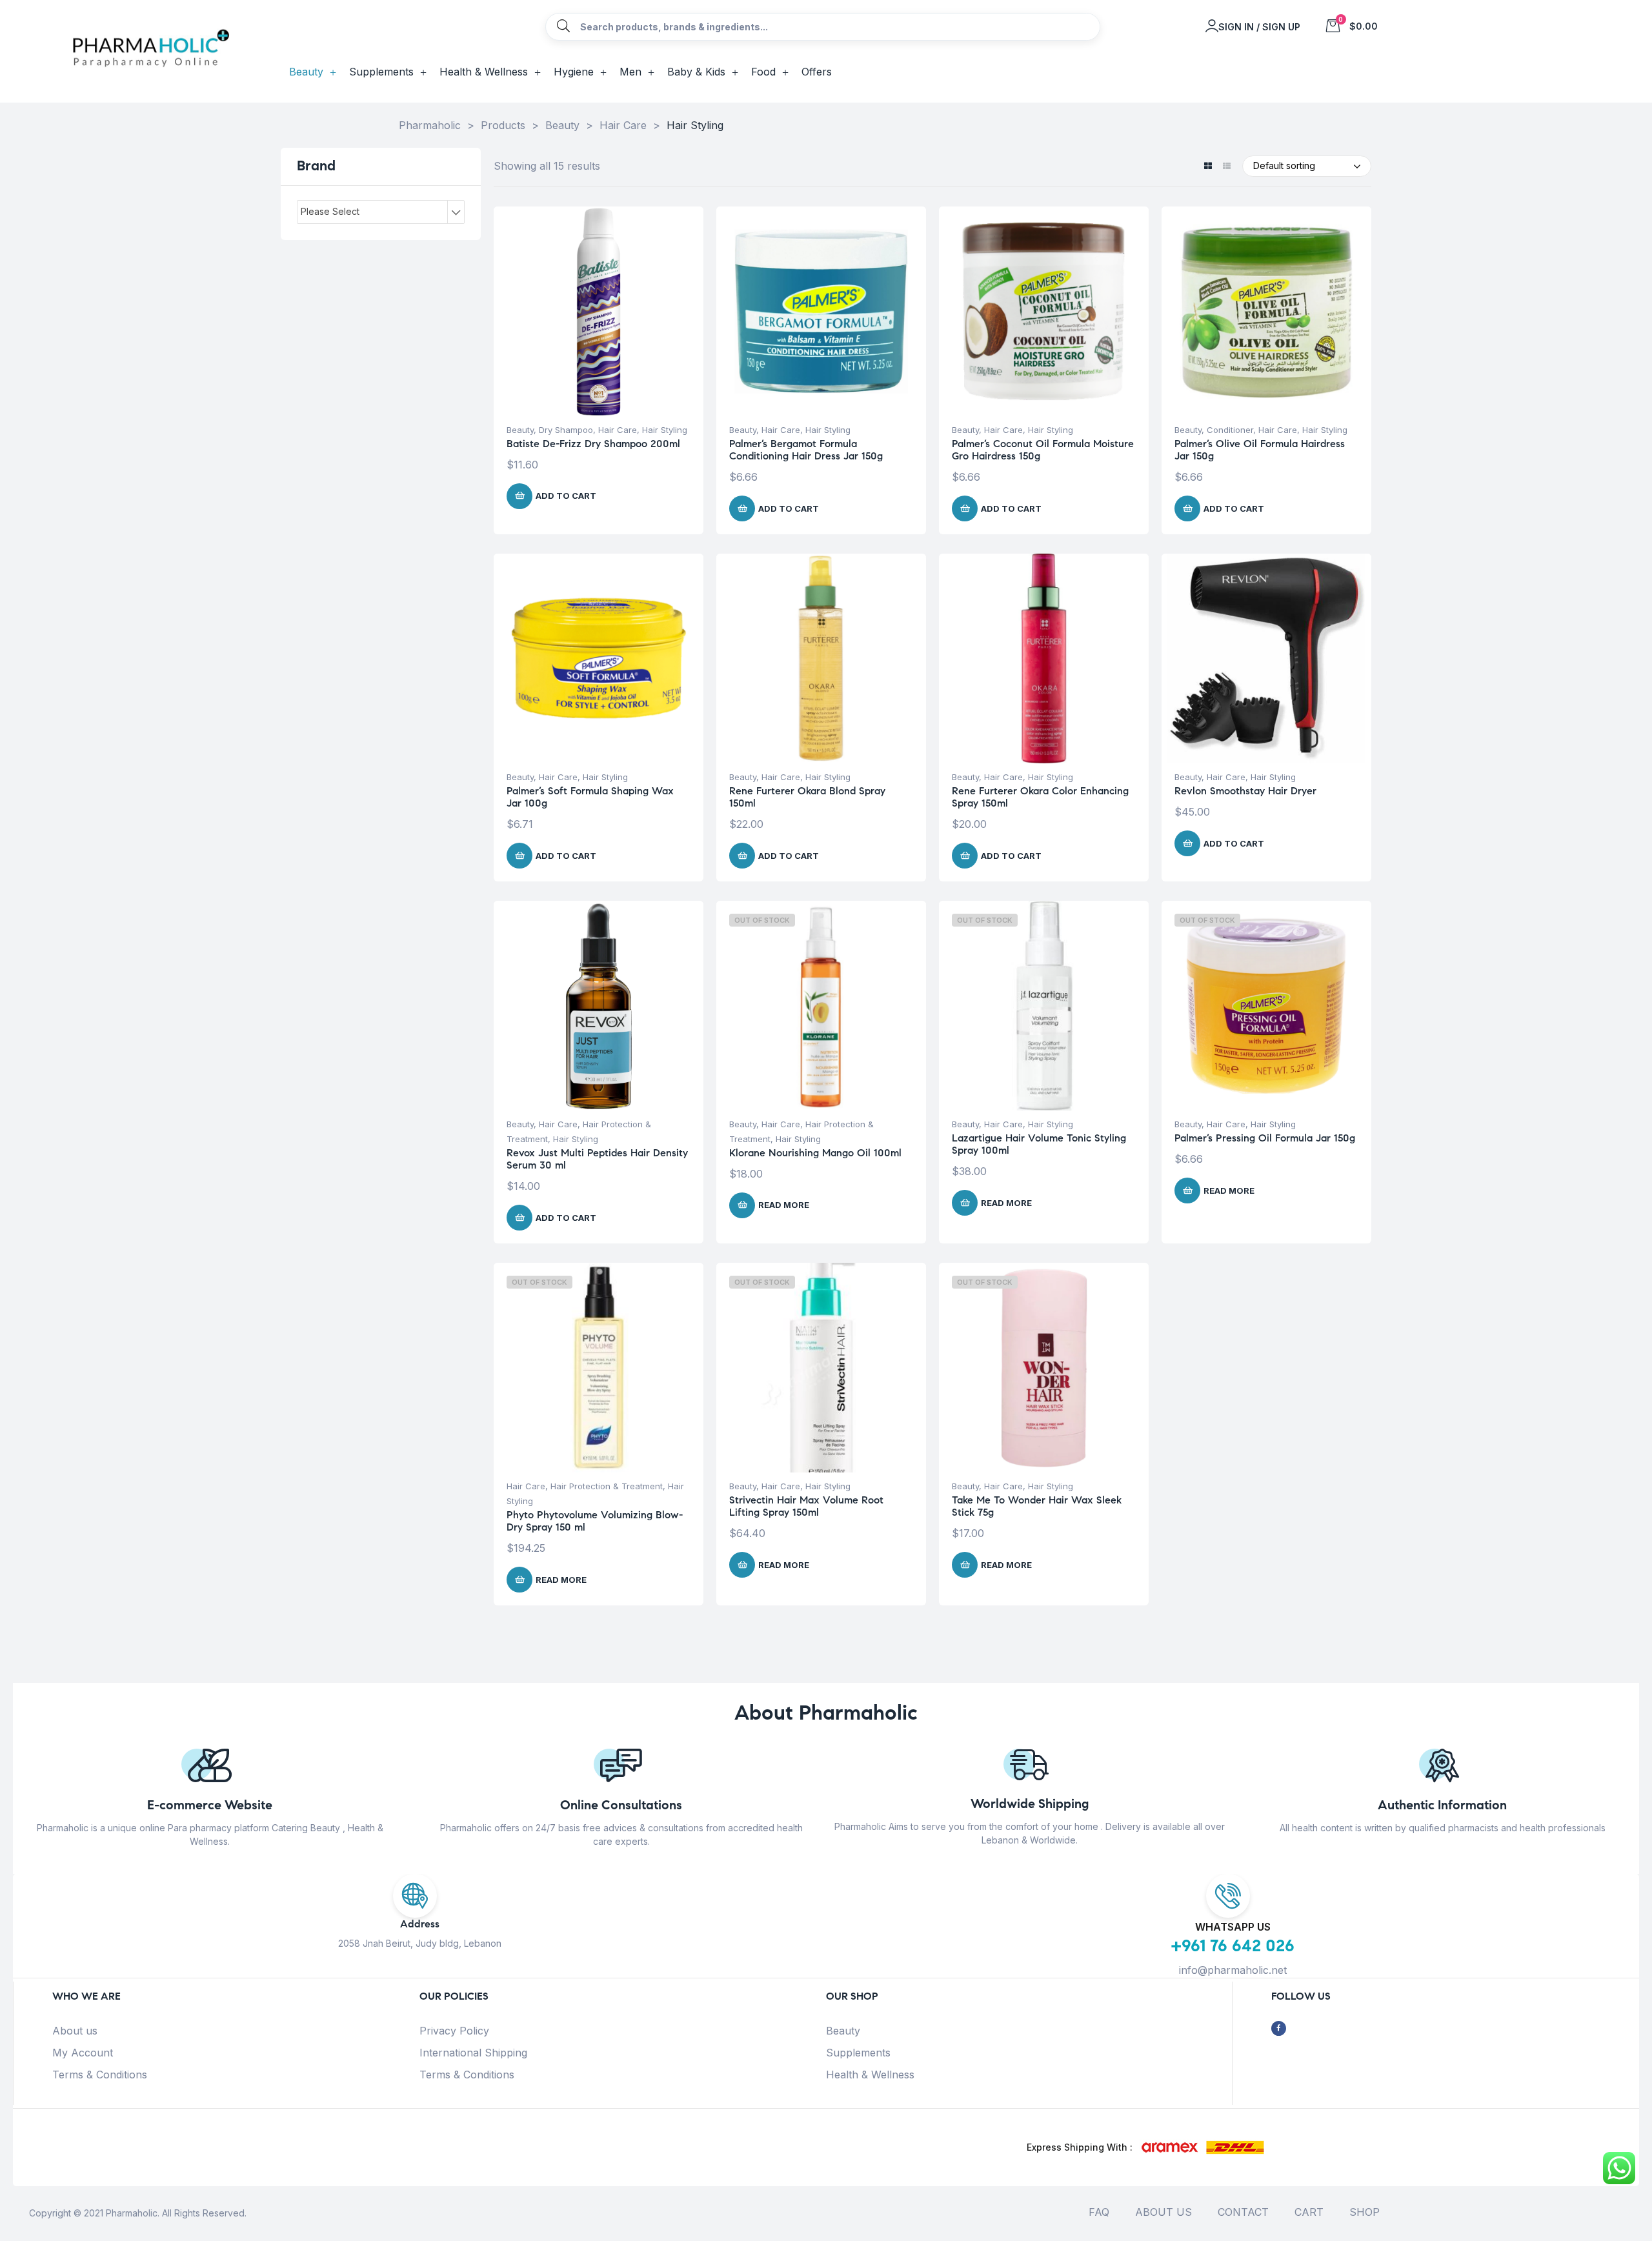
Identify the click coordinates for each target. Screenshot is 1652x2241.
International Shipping (473, 2053)
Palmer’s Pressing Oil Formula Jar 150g (1265, 1138)
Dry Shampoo (566, 430)
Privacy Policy (454, 2031)
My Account (83, 2053)
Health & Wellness (870, 2075)
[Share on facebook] (1279, 2028)
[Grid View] (1208, 167)
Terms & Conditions (100, 2075)
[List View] (1226, 167)
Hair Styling (665, 430)
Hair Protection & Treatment (607, 1486)
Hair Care (618, 430)
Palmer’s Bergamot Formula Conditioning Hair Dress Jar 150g (806, 450)
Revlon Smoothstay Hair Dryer (1245, 791)
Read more (784, 1205)
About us (75, 2031)
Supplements (858, 2053)
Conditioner (1230, 430)
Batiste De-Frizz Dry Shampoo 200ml (593, 444)
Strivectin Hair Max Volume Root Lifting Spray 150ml (806, 1506)
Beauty (520, 430)
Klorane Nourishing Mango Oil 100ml (815, 1153)
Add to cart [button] (566, 496)
